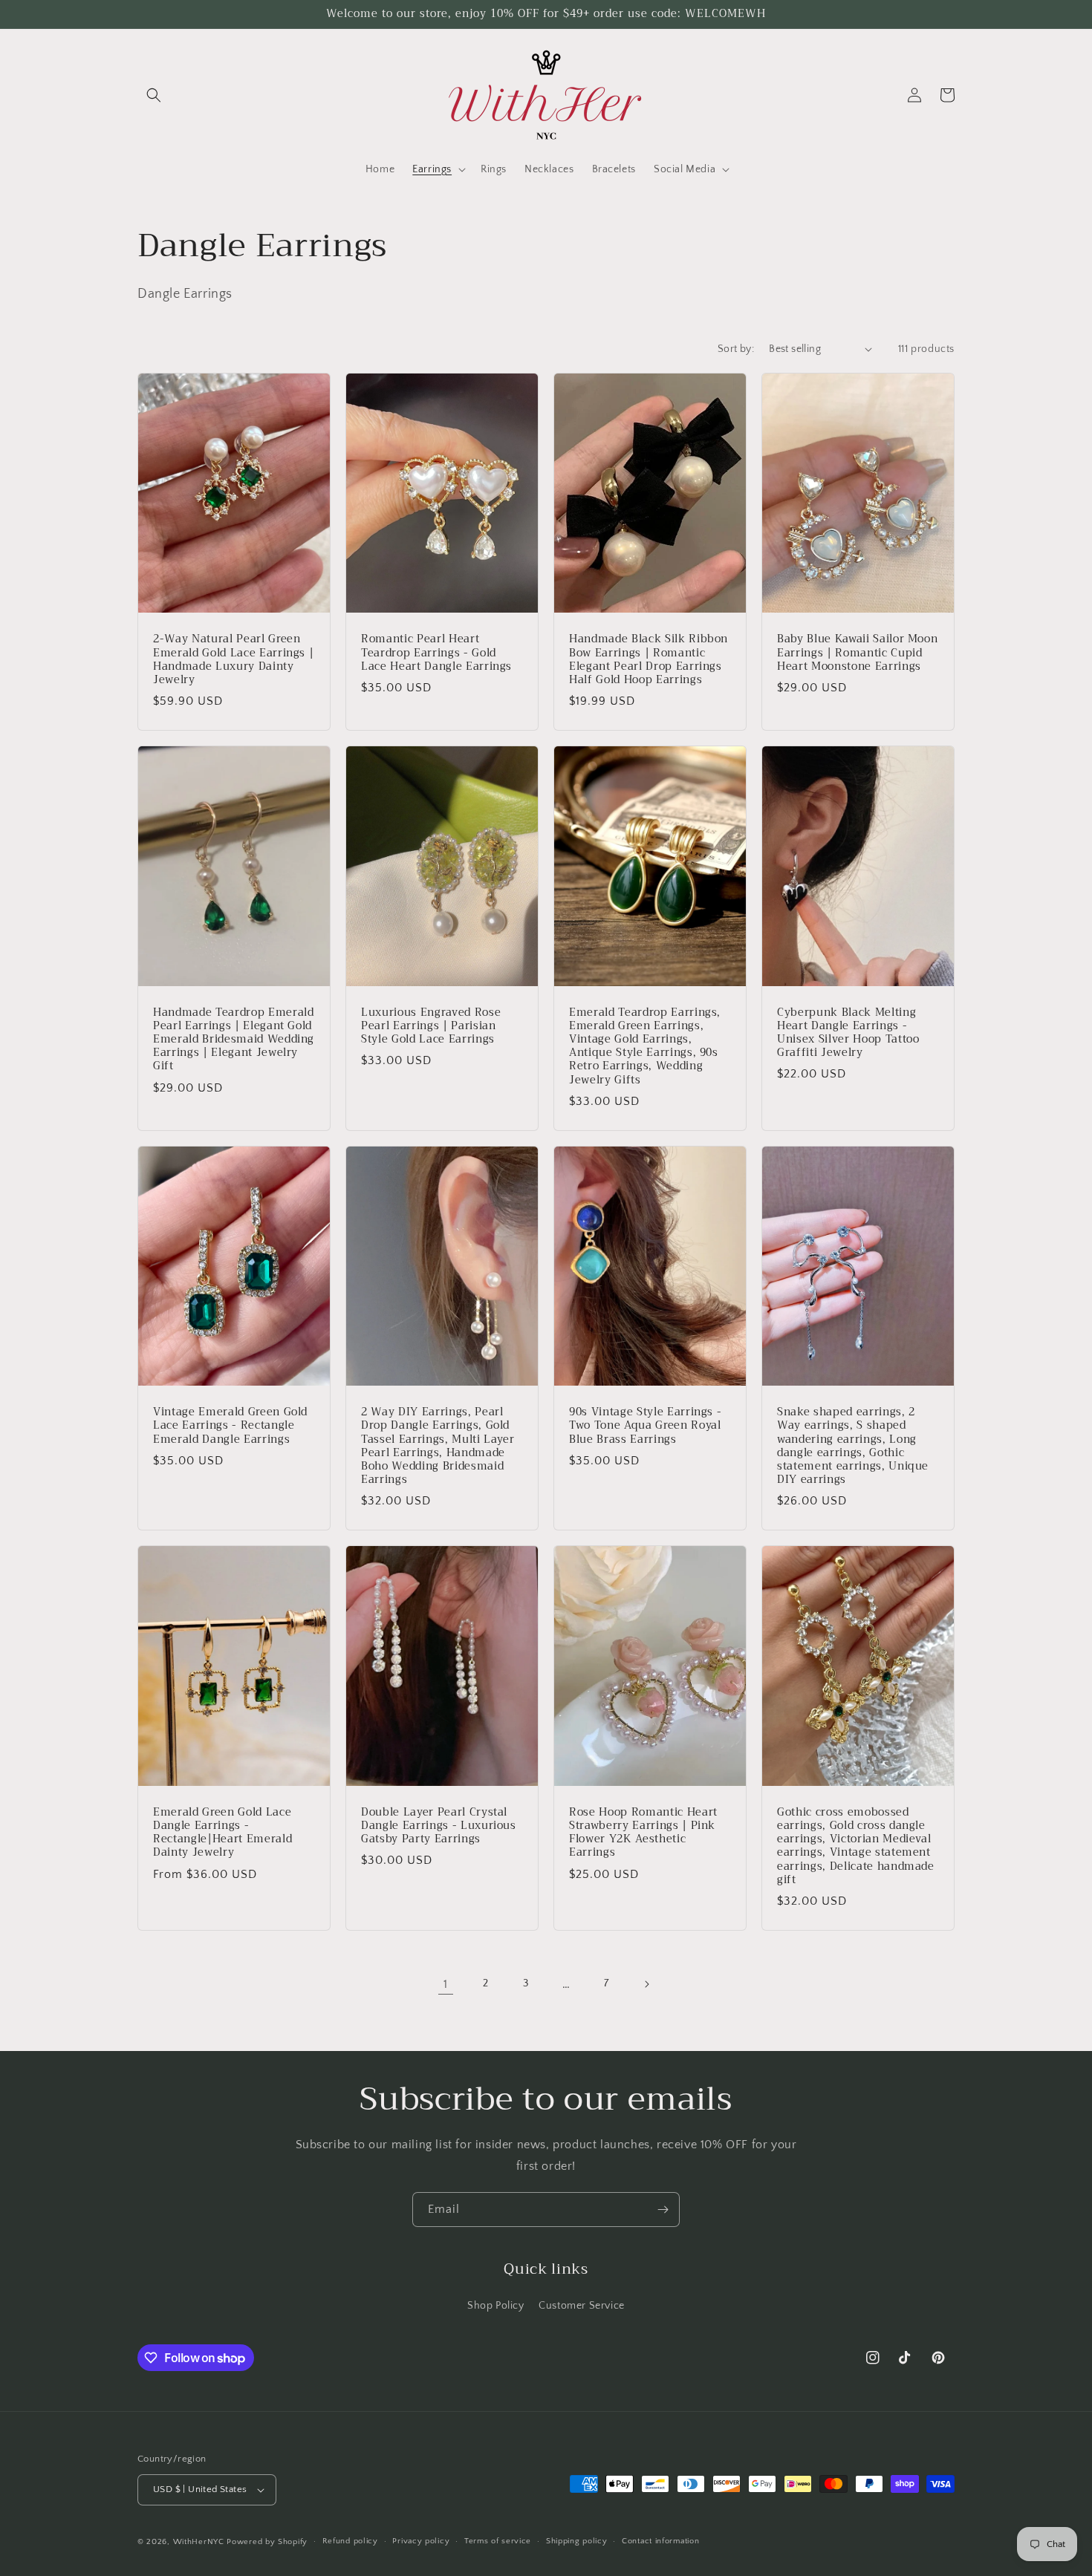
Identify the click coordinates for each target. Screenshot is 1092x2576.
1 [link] (446, 1984)
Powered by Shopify (267, 2542)
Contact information (660, 2541)
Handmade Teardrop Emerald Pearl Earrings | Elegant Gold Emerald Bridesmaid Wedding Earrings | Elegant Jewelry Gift (234, 1040)
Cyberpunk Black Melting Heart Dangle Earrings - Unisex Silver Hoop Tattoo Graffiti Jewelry (848, 1033)
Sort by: (736, 349)
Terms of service (498, 2541)
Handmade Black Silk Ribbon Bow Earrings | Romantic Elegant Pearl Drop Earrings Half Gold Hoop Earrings (649, 660)
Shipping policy (577, 2541)
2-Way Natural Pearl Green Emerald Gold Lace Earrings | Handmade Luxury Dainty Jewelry (233, 660)
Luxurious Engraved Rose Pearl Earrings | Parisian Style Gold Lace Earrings (431, 1027)
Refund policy (350, 2541)
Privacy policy (421, 2541)
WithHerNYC (199, 2542)
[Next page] (646, 1984)
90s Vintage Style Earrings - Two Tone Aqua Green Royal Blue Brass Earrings (645, 1426)
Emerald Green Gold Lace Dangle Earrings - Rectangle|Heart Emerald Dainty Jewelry (222, 1833)
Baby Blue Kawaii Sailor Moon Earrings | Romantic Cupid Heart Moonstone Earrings (857, 653)
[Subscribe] (663, 2210)
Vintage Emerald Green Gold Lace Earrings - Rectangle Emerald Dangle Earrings (230, 1426)
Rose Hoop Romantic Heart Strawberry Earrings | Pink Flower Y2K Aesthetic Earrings (643, 1833)
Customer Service (582, 2306)
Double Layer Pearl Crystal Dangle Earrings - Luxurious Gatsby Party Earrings (439, 1826)
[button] (154, 95)
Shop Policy (496, 2306)
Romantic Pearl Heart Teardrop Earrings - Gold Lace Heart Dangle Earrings (436, 653)
